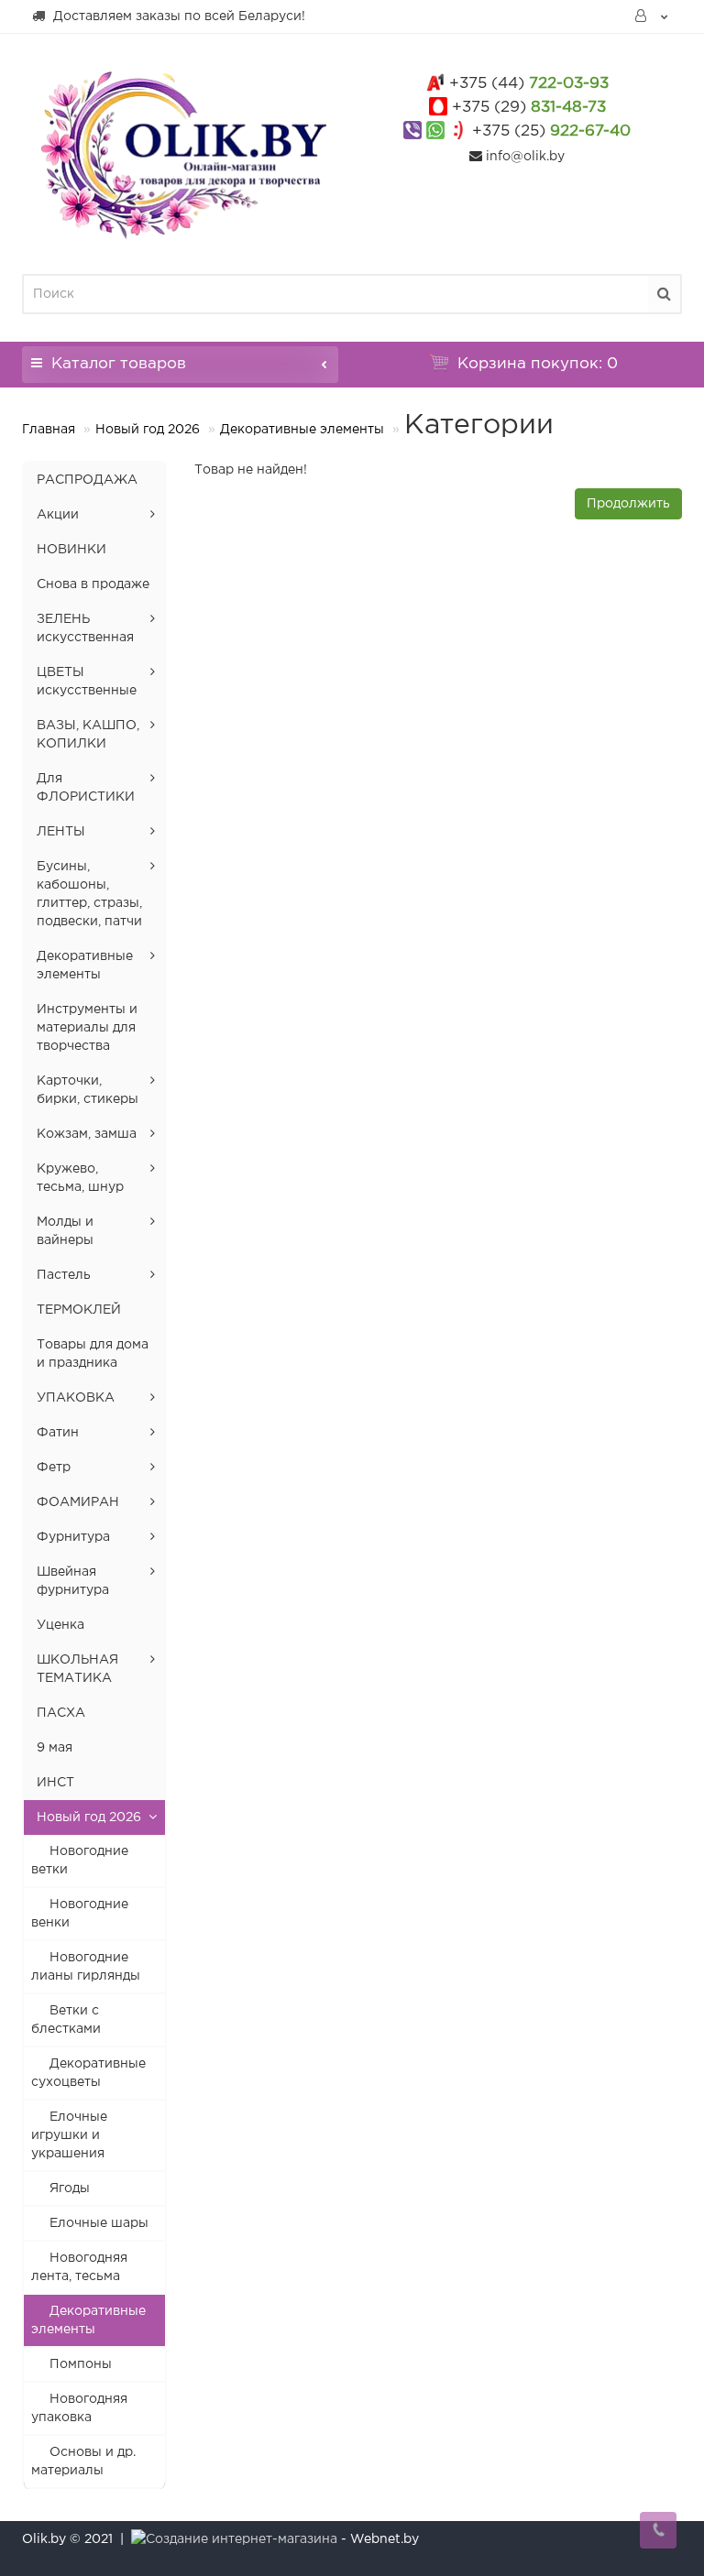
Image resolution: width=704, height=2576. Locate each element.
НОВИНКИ (71, 550)
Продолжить (628, 504)
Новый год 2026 (148, 430)
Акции (58, 515)
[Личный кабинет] (653, 16)
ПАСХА (61, 1713)
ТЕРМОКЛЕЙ (79, 1310)
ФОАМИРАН (78, 1502)
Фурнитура (73, 1537)
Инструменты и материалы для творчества (87, 1028)
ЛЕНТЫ (61, 832)
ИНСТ (55, 1783)
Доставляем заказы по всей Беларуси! (177, 16)
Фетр (54, 1468)
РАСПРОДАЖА (87, 480)
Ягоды (70, 2189)
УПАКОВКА (76, 1398)
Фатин (58, 1433)
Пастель (64, 1275)
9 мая (55, 1748)
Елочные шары (99, 2223)
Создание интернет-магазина (242, 2539)
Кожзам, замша (87, 1134)
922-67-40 (551, 131)
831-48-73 (529, 108)
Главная (49, 430)
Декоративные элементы (302, 430)
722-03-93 (529, 84)
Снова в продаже (93, 584)
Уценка (60, 1625)
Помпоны (81, 2364)
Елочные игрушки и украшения (69, 2135)
